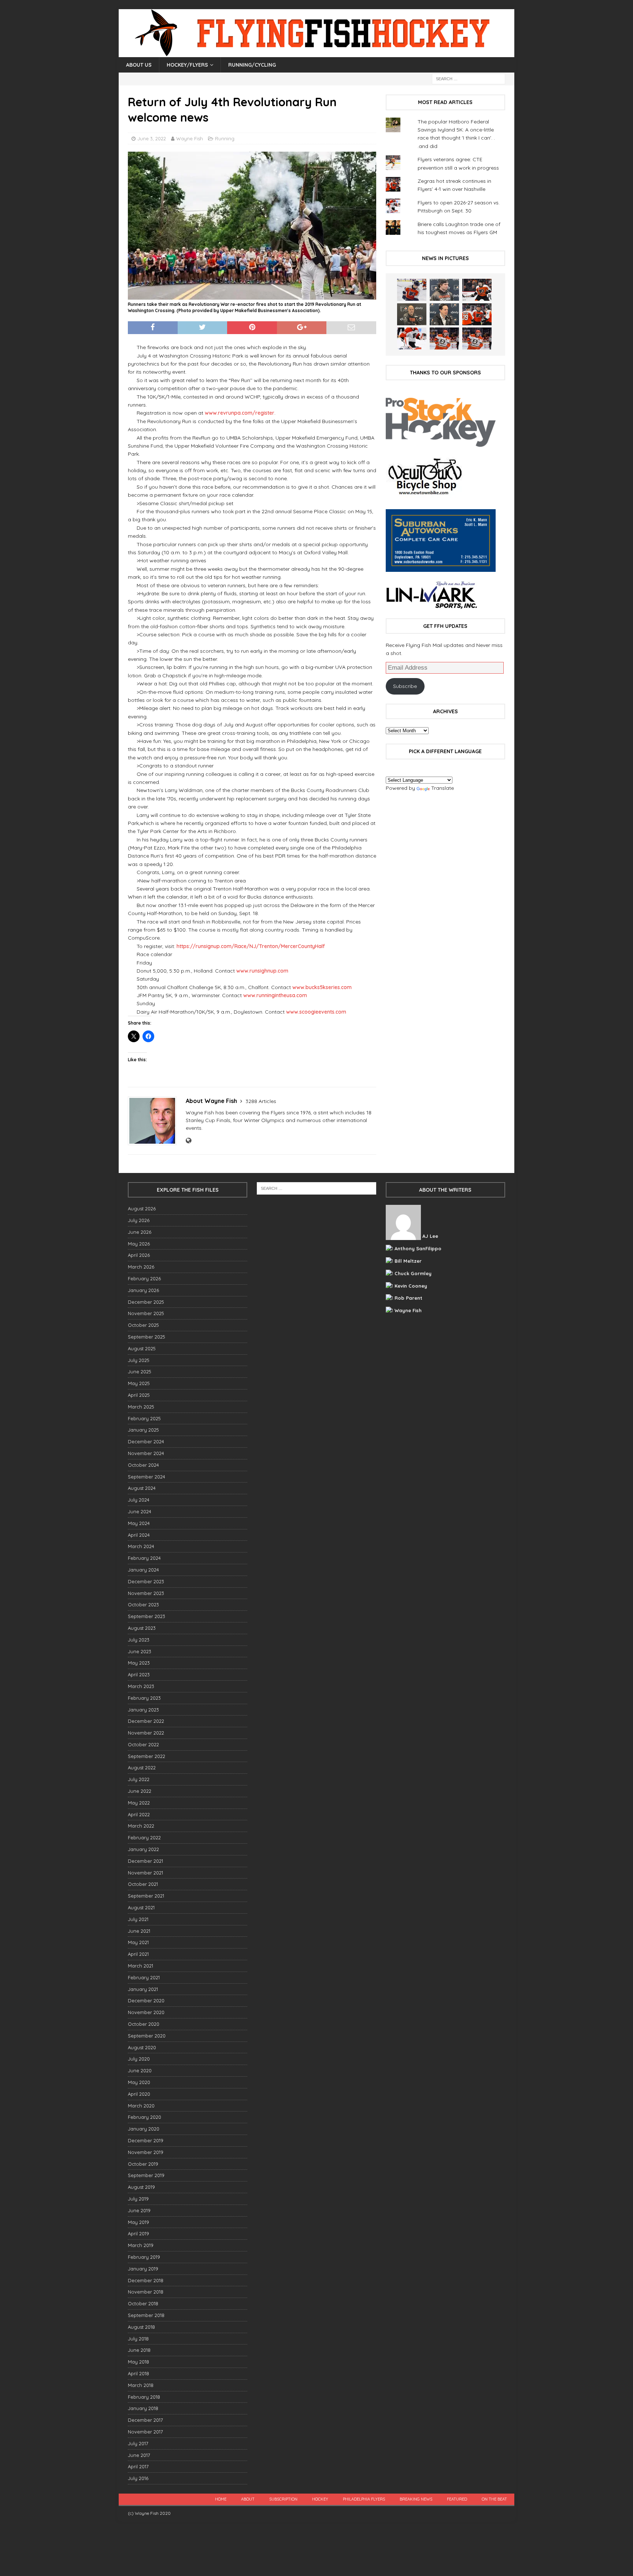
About (248, 2499)
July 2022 (139, 1779)
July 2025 (139, 1360)
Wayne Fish (190, 138)
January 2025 (143, 1430)
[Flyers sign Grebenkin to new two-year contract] (412, 290)
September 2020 (147, 2036)
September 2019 (146, 2175)
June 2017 (139, 2455)
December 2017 (145, 2420)
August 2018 (141, 2327)
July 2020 (139, 2059)
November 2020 (146, 2012)
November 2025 (146, 1313)
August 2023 (142, 1628)
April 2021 (138, 1954)
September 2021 (146, 1896)
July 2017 (138, 2443)
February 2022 (144, 1837)
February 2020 (145, 2117)
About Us (139, 65)
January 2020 (144, 2129)
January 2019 (143, 2269)
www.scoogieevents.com (316, 1012)
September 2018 (146, 2315)
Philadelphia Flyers (364, 2499)
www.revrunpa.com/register (240, 413)
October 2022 (143, 1744)
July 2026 (139, 1220)
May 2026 (139, 1244)
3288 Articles (261, 1101)
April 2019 (138, 2233)
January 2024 (143, 1570)
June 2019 (139, 2210)
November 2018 (146, 2292)
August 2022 (142, 1768)
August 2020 (142, 2047)
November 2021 (145, 1873)
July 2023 (139, 1640)
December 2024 (146, 1441)
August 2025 (142, 1348)
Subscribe (405, 686)
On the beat (494, 2499)
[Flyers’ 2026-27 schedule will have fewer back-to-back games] (412, 314)
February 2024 (144, 1558)
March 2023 (141, 1686)
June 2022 (140, 1791)
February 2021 (144, 1977)
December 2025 (146, 1302)
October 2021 (143, 1884)
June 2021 (139, 1931)
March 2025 (141, 1407)
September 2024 (147, 1477)
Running (225, 138)
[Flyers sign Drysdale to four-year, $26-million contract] (477, 290)
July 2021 (138, 1919)
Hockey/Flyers (187, 65)
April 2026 (139, 1255)
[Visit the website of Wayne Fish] (188, 1141)
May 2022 (139, 1803)
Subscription (283, 2499)
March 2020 (141, 2106)
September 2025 (147, 1337)
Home (221, 2499)
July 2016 (138, 2478)
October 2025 (143, 1325)
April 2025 (139, 1395)
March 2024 (141, 1546)
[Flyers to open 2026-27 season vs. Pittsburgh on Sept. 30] (412, 338)
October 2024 (143, 1465)
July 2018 (138, 2339)
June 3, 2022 (152, 138)
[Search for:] (469, 78)
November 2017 (145, 2432)
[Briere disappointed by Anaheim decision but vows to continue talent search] (444, 338)
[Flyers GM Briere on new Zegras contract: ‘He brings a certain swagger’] (444, 314)
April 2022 (139, 1814)
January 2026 (143, 1290)
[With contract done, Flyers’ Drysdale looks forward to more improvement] (444, 290)
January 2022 (143, 1849)
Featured (457, 2499)
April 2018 (138, 2373)
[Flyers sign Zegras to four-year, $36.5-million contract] (477, 314)
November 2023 (146, 1593)
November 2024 (146, 1453)
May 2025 (139, 1383)
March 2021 (140, 1966)
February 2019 (144, 2257)
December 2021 (145, 1861)
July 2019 (138, 2199)
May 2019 (138, 2222)
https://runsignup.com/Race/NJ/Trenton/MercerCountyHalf (251, 946)
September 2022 (147, 1756)
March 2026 (141, 1267)
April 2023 (139, 1674)
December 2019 (146, 2140)
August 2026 (142, 1209)
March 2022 (141, 1826)
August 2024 (142, 1488)
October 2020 (144, 2024)
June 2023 (140, 1651)
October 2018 (143, 2303)
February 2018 (144, 2397)
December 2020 (146, 2001)
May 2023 (139, 1663)
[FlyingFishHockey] (316, 53)
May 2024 (139, 1523)
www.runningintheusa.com (275, 995)
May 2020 (139, 2082)
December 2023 (146, 1581)
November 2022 (146, 1733)
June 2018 (139, 2350)
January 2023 (143, 1710)
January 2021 (143, 1989)
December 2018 (146, 2280)
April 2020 (139, 2094)
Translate (443, 788)
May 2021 (138, 1942)
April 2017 (138, 2466)
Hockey (320, 2499)
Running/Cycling (252, 65)
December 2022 (146, 1721)
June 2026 (140, 1232)
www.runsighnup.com (262, 971)
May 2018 (138, 2362)
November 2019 (146, 2152)
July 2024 (139, 1500)
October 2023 (143, 1605)
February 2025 (144, 1418)
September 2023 (147, 1616)
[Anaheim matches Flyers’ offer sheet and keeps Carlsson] (477, 338)
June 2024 (140, 1511)
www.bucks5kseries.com (322, 987)
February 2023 (144, 1698)
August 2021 (141, 1907)
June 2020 (140, 2070)
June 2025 (140, 1372)
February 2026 (144, 1278)
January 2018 (143, 2408)
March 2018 (141, 2385)
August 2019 (141, 2187)
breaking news (416, 2499)
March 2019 (141, 2245)
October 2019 (143, 2164)
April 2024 (139, 1535)
